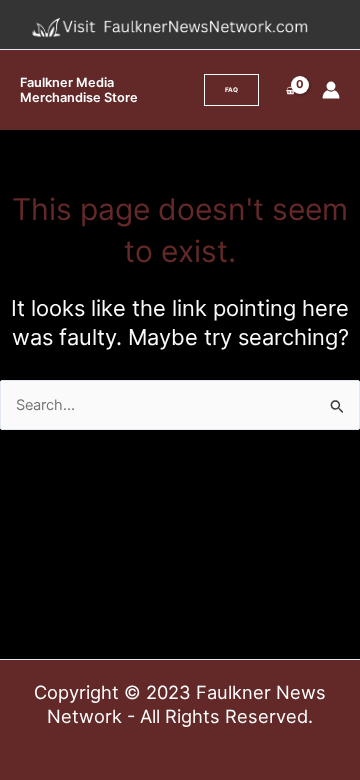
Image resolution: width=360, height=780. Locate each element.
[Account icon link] (331, 90)
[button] (231, 90)
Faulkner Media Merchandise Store (79, 90)
